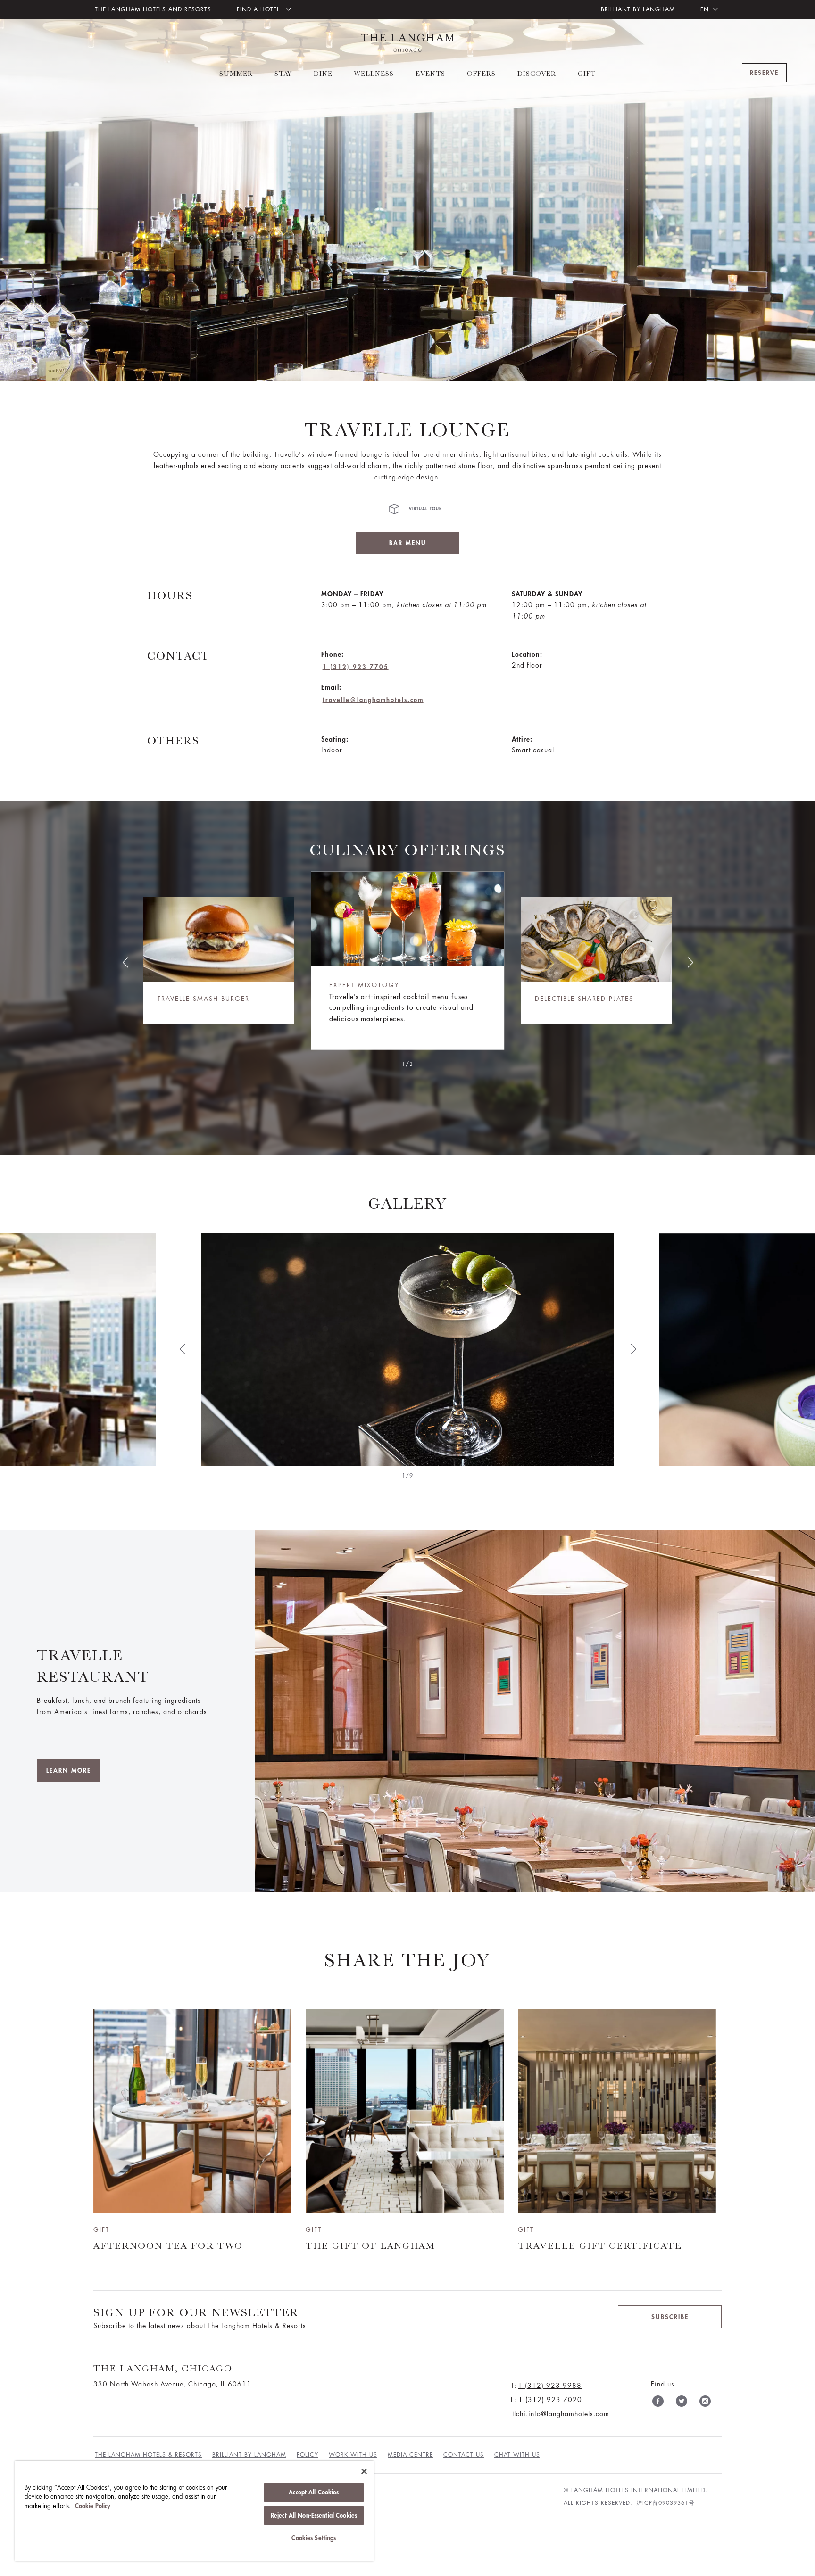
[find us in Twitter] (682, 2403)
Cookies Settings (314, 2538)
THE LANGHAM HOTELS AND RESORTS (153, 9)
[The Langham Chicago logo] (407, 43)
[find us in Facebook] (658, 2403)
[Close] (364, 2471)
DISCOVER (537, 74)
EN (705, 9)
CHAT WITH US (517, 2455)
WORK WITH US (353, 2455)
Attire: (522, 739)
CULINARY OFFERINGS (407, 850)
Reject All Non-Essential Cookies (314, 2515)
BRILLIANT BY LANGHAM (638, 9)
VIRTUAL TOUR (425, 509)
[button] (125, 962)
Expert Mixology (365, 986)
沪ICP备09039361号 (665, 2503)
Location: (527, 654)
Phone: (333, 654)
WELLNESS (374, 74)
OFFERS (481, 74)
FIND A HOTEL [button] (259, 9)
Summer (236, 74)
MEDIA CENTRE (410, 2455)
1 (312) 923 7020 (550, 2400)
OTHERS (173, 741)
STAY (283, 74)
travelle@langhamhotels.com (373, 700)
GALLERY (407, 1203)
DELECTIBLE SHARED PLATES (584, 999)
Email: (331, 687)
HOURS (170, 595)
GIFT (587, 74)
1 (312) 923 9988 (550, 2386)
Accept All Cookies (314, 2492)
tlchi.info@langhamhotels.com (561, 2414)
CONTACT (179, 656)
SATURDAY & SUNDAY (547, 594)
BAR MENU (408, 543)
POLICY (308, 2455)
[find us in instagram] (705, 2403)
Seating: (335, 739)
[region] (194, 2511)
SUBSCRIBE (670, 2317)
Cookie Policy (93, 2506)
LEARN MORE (69, 1771)
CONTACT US (464, 2455)
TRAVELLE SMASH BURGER (204, 999)
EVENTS (430, 74)
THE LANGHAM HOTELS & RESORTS (148, 2455)
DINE (323, 74)
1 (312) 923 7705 (356, 667)
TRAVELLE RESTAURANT (93, 1666)
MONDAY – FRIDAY (352, 594)
